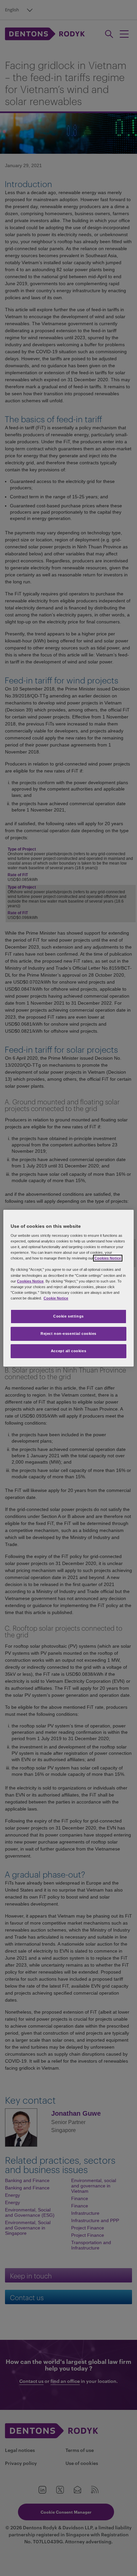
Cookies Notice (108, 1258)
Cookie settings (68, 1316)
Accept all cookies (68, 1351)
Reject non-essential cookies (68, 1334)
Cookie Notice (56, 1298)
